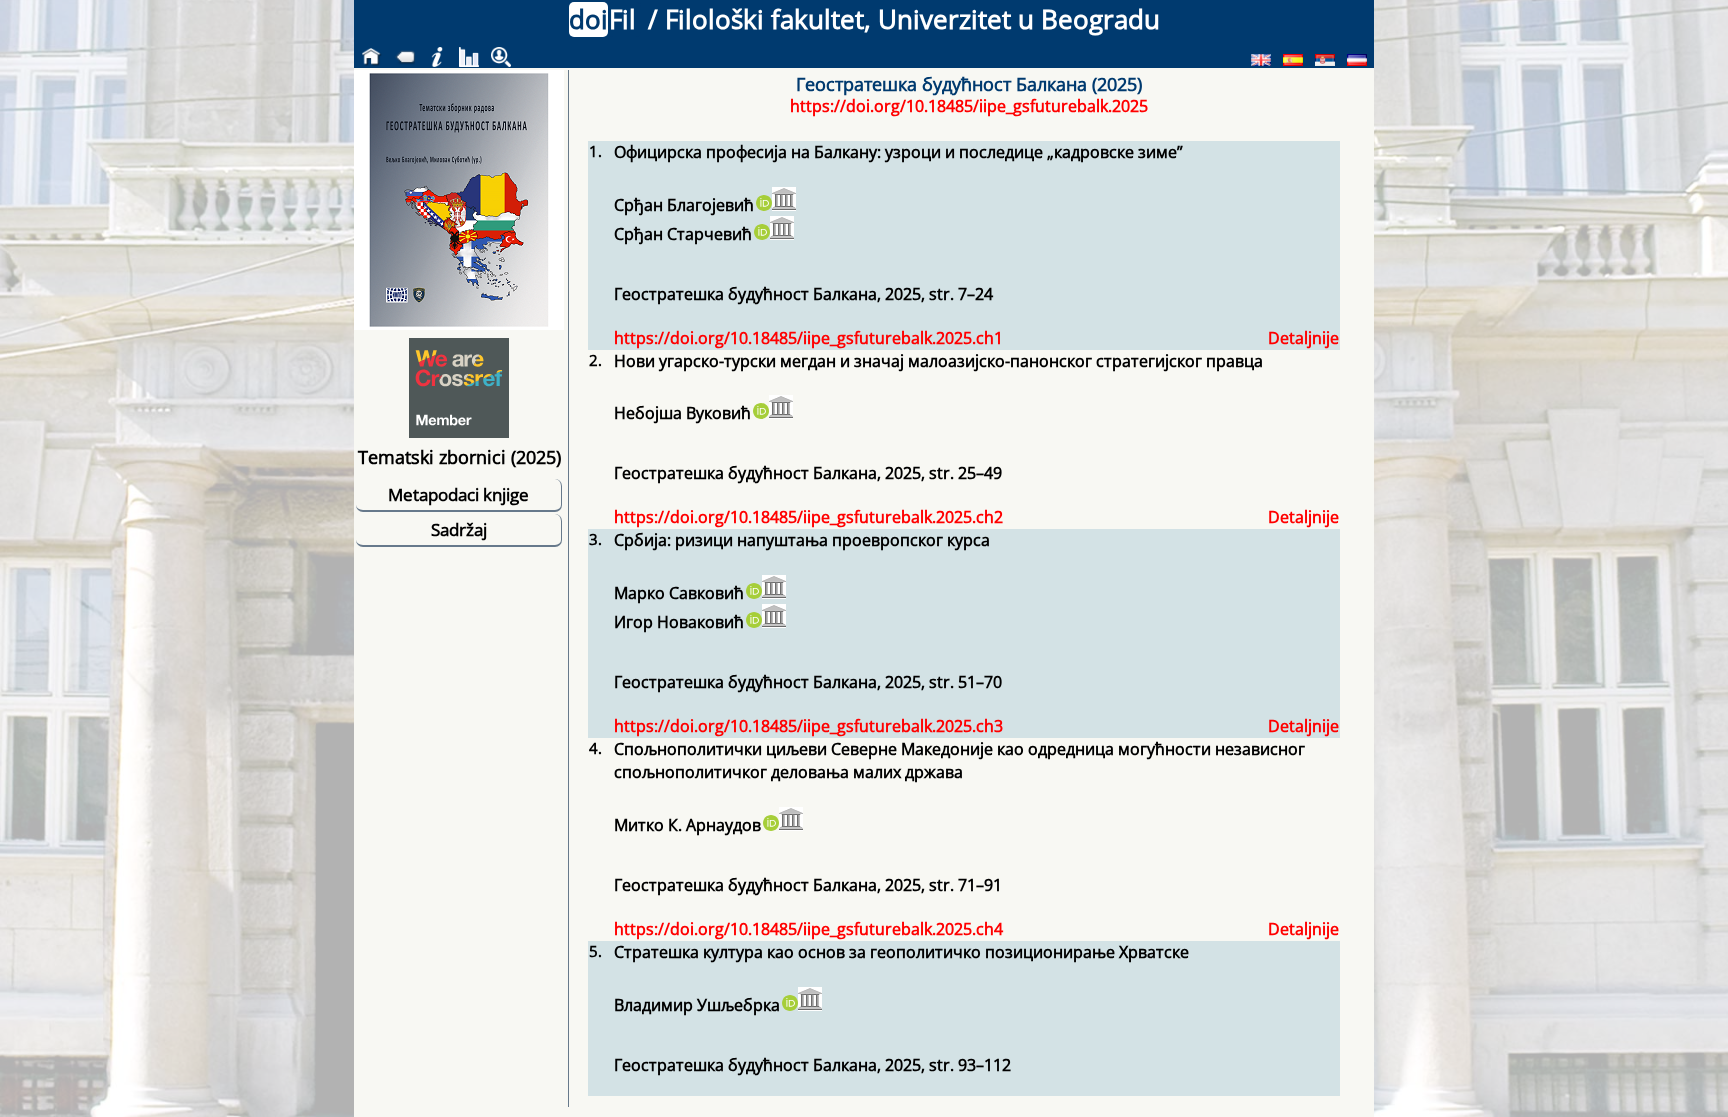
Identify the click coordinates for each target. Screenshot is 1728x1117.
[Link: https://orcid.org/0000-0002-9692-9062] (760, 413)
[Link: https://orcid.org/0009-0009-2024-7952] (753, 593)
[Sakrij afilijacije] (784, 199)
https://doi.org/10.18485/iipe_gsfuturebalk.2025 (969, 106)
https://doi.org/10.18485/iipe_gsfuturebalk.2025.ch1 (808, 338)
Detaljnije (1303, 338)
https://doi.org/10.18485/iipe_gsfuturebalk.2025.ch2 (808, 517)
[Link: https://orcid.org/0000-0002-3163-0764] (753, 622)
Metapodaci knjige (458, 494)
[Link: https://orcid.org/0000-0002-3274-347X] (770, 825)
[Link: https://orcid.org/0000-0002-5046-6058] (761, 234)
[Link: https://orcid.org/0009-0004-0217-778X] (789, 1005)
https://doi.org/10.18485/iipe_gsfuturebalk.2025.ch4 (808, 929)
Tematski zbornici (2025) (459, 456)
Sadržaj (459, 529)
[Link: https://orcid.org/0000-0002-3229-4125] (763, 205)
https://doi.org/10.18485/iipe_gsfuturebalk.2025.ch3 (808, 726)
